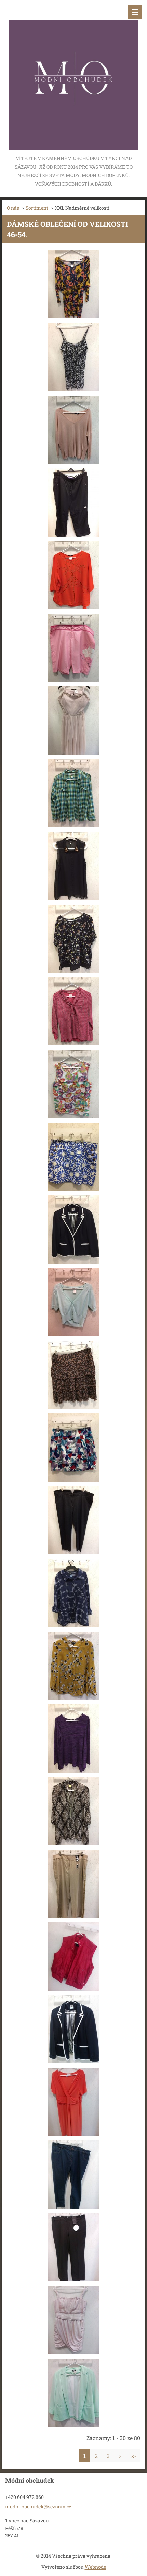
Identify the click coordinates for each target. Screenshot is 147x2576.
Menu (135, 12)
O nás (13, 208)
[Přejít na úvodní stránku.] (73, 77)
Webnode (95, 2567)
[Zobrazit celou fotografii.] (73, 284)
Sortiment (37, 208)
